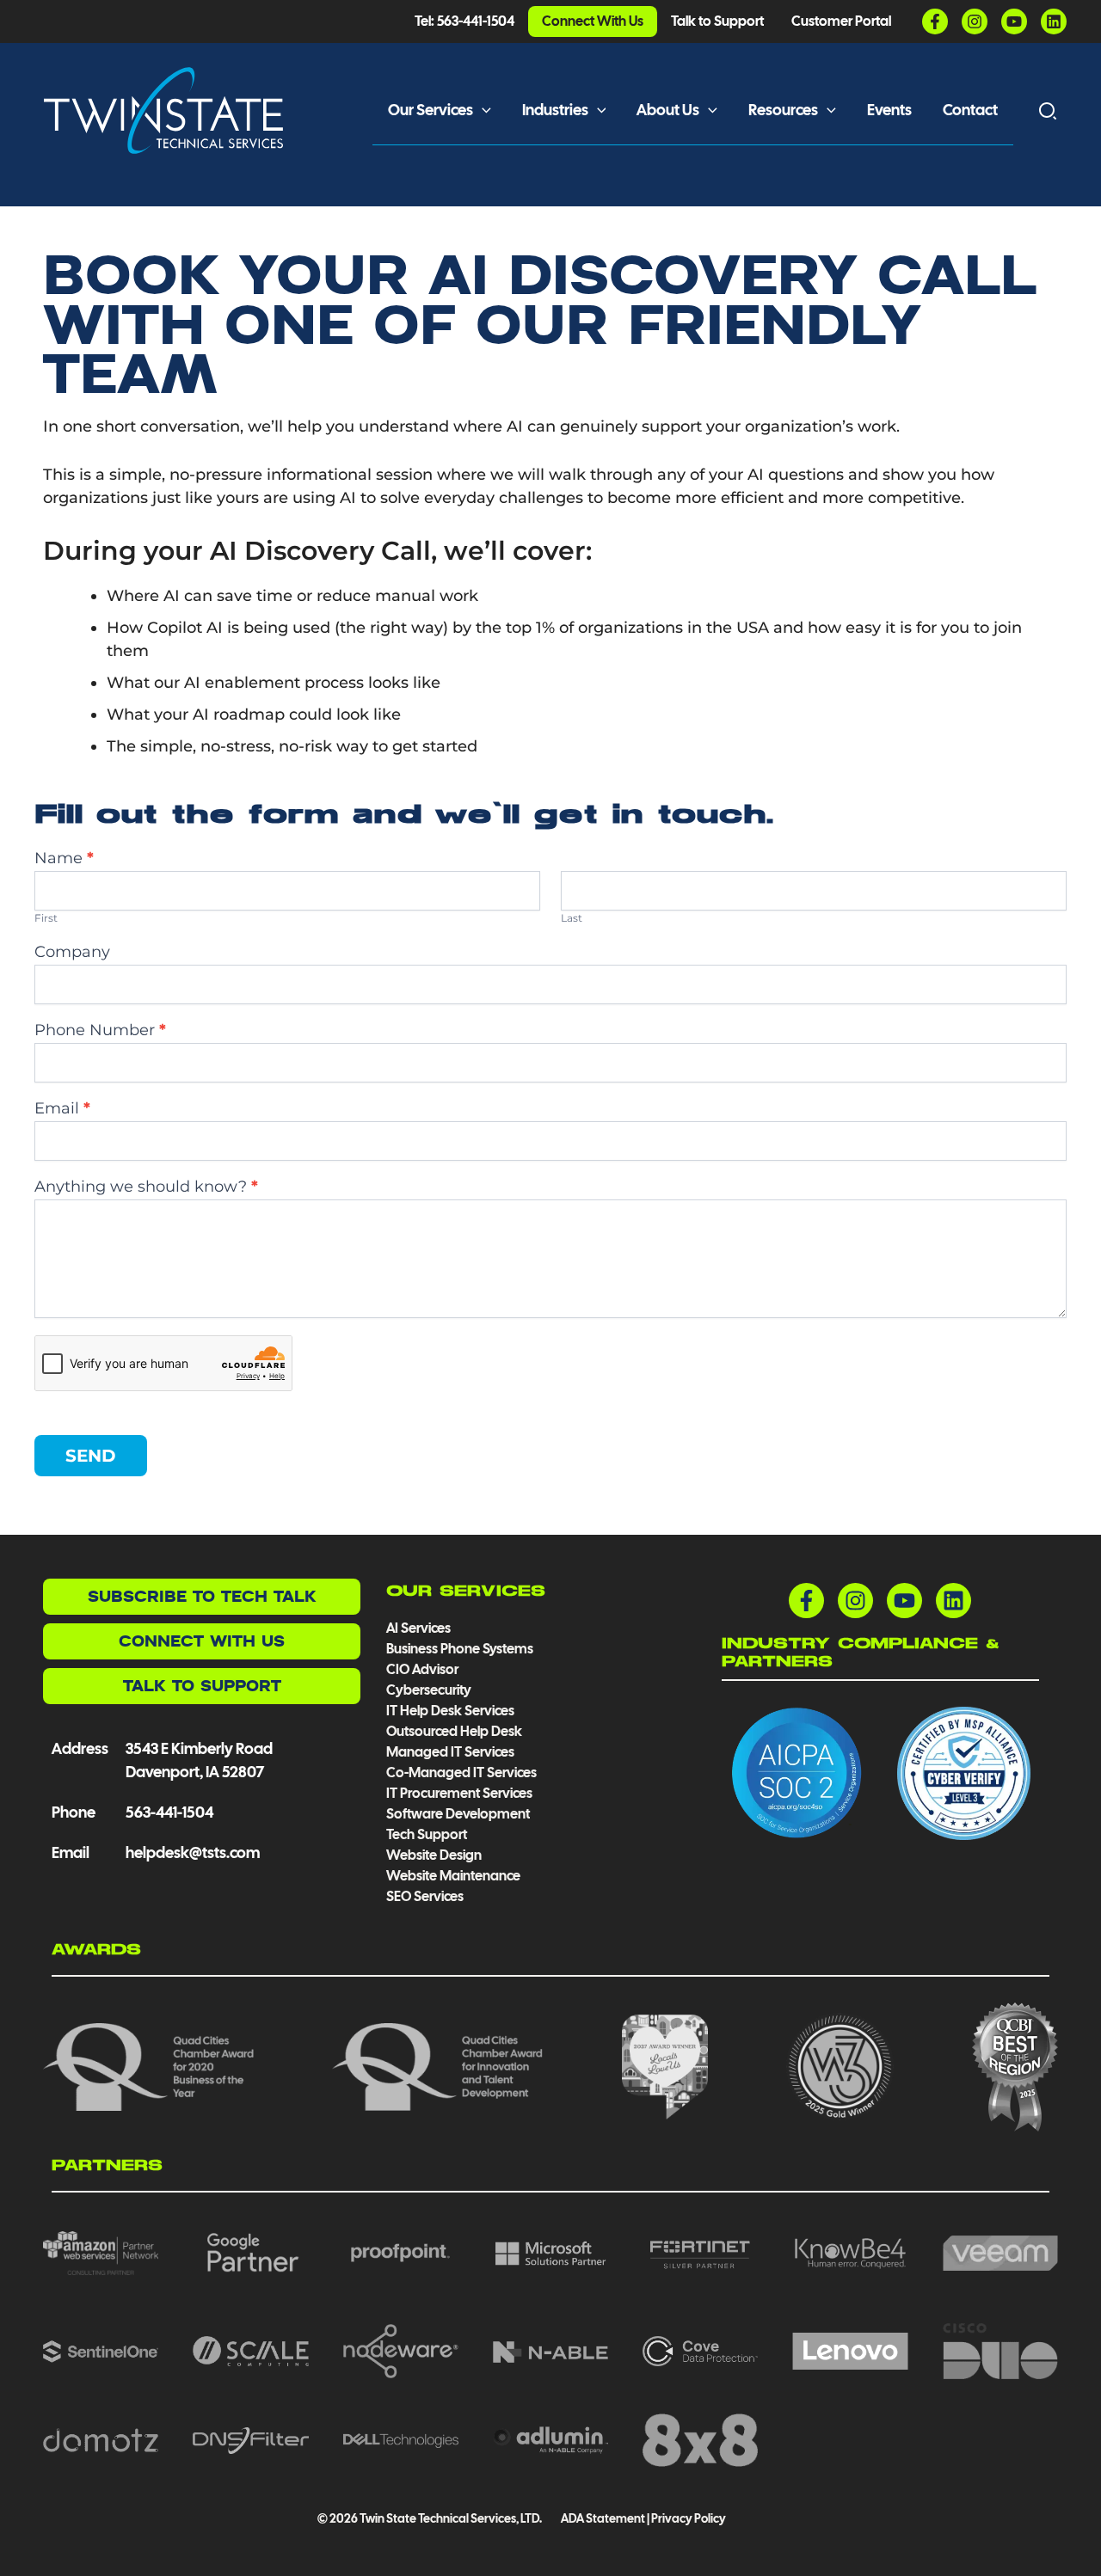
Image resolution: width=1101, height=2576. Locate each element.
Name (64, 859)
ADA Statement (602, 2518)
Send (91, 1456)
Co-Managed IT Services (461, 1773)
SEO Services (425, 1896)
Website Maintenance (453, 1876)
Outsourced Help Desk (454, 1731)
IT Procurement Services (461, 1793)
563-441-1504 (169, 1812)
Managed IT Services (450, 1752)
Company (72, 952)
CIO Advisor (422, 1669)
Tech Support (427, 1834)
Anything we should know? (146, 1187)
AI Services (418, 1628)
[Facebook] (935, 21)
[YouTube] (1014, 21)
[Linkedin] (1054, 21)
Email (62, 1109)
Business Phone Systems (460, 1649)
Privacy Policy (689, 2518)
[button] (482, 110)
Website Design (434, 1855)
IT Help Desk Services (450, 1711)
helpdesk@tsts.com (193, 1852)
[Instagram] (975, 21)
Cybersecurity (429, 1690)
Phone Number (100, 1030)
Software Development (458, 1814)
